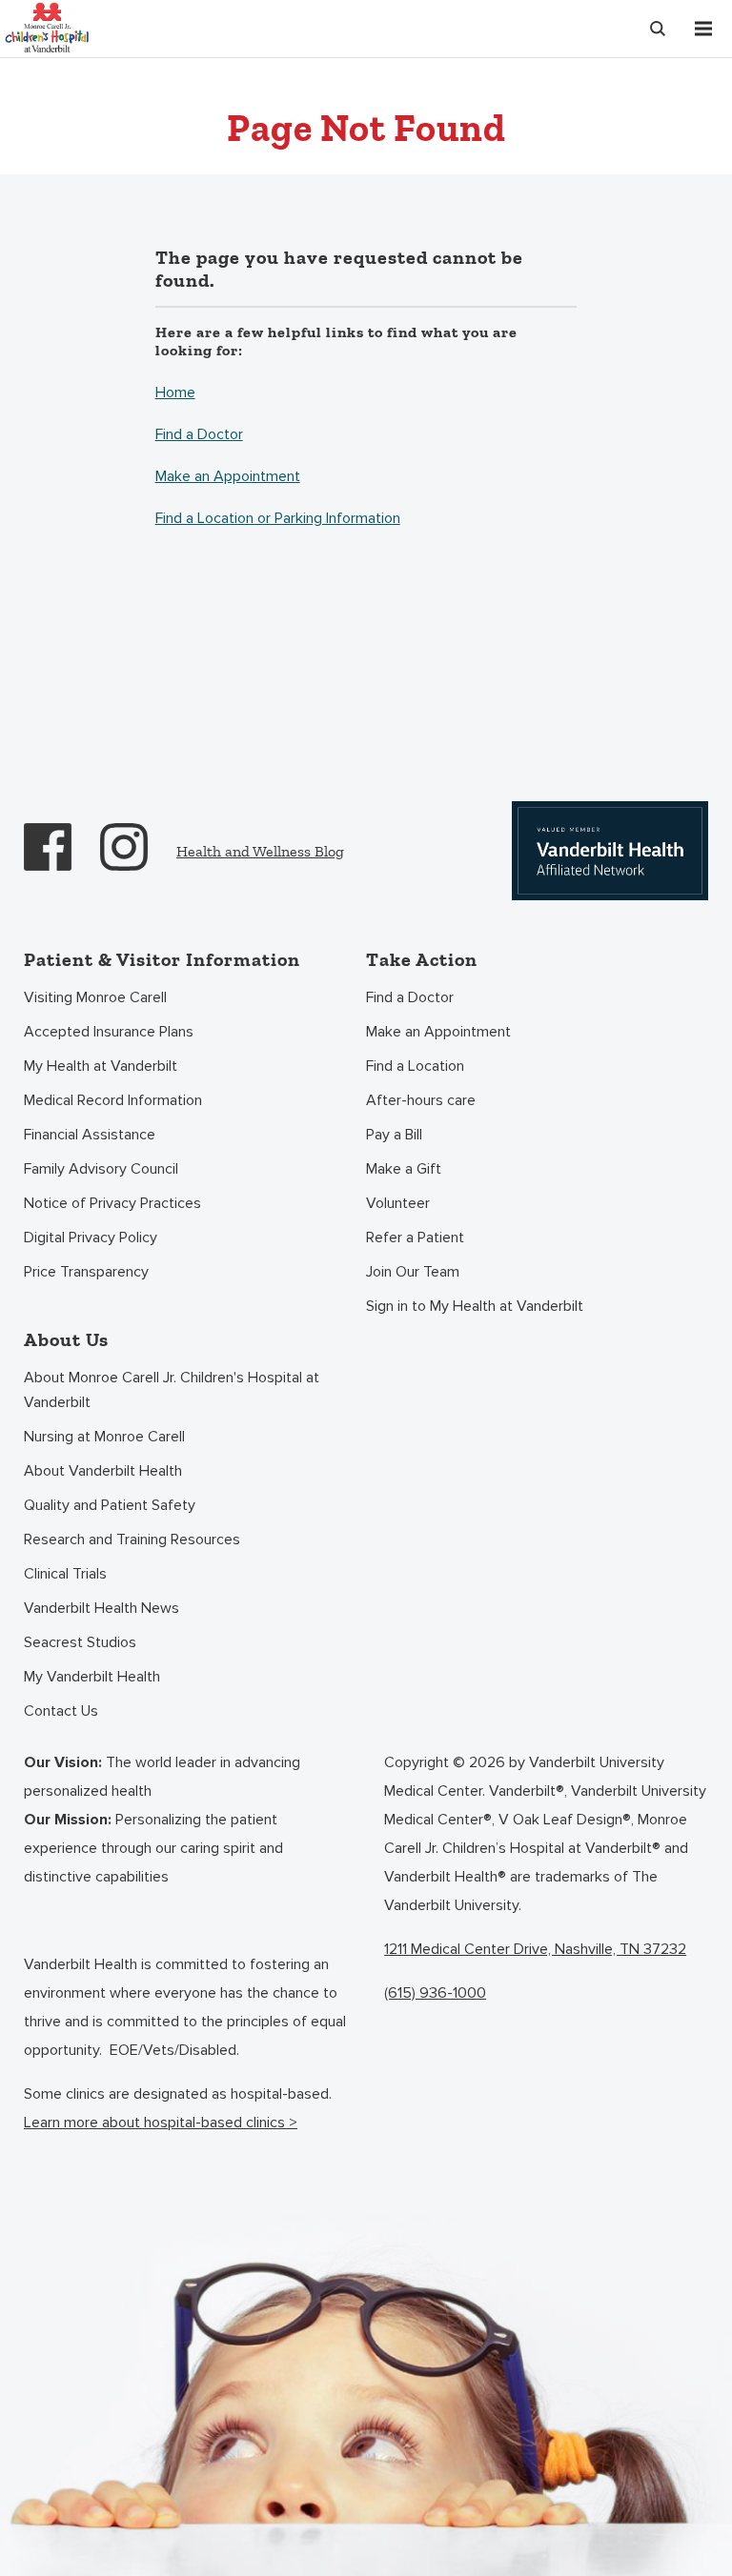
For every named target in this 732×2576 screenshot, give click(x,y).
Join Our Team (413, 1272)
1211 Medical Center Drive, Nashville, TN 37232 (535, 1949)
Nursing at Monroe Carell (104, 1437)
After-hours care (421, 1100)
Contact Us (61, 1711)
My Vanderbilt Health (92, 1677)
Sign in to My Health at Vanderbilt (475, 1306)
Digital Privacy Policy (91, 1238)
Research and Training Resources (132, 1540)
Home (175, 392)
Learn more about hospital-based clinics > (161, 2123)
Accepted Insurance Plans (109, 1032)
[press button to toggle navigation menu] (703, 29)
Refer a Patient (415, 1238)
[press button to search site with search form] (658, 29)
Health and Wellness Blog (260, 851)
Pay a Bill (394, 1135)
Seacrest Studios (80, 1642)
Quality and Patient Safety (110, 1505)
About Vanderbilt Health (103, 1471)
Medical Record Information (113, 1100)
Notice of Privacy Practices (112, 1203)
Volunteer (398, 1203)
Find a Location (415, 1066)
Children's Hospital (47, 26)
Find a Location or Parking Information (278, 518)
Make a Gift (404, 1169)
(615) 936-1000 (435, 1993)
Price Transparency (86, 1272)
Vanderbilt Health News (102, 1608)
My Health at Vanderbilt (101, 1066)
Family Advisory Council (101, 1169)
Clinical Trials (65, 1574)
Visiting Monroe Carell (95, 997)
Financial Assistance (90, 1135)
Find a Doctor (199, 434)
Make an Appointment (228, 476)
